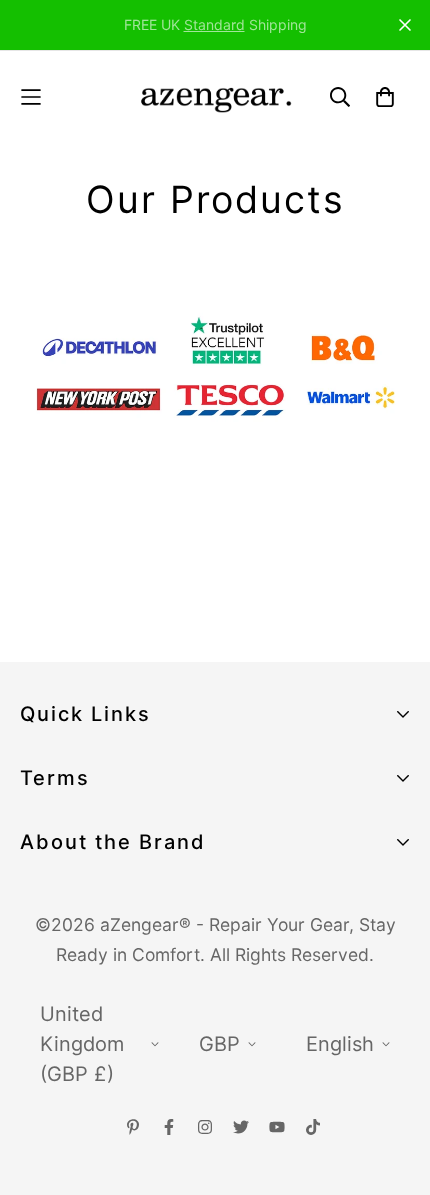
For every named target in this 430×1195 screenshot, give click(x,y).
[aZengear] (215, 96)
